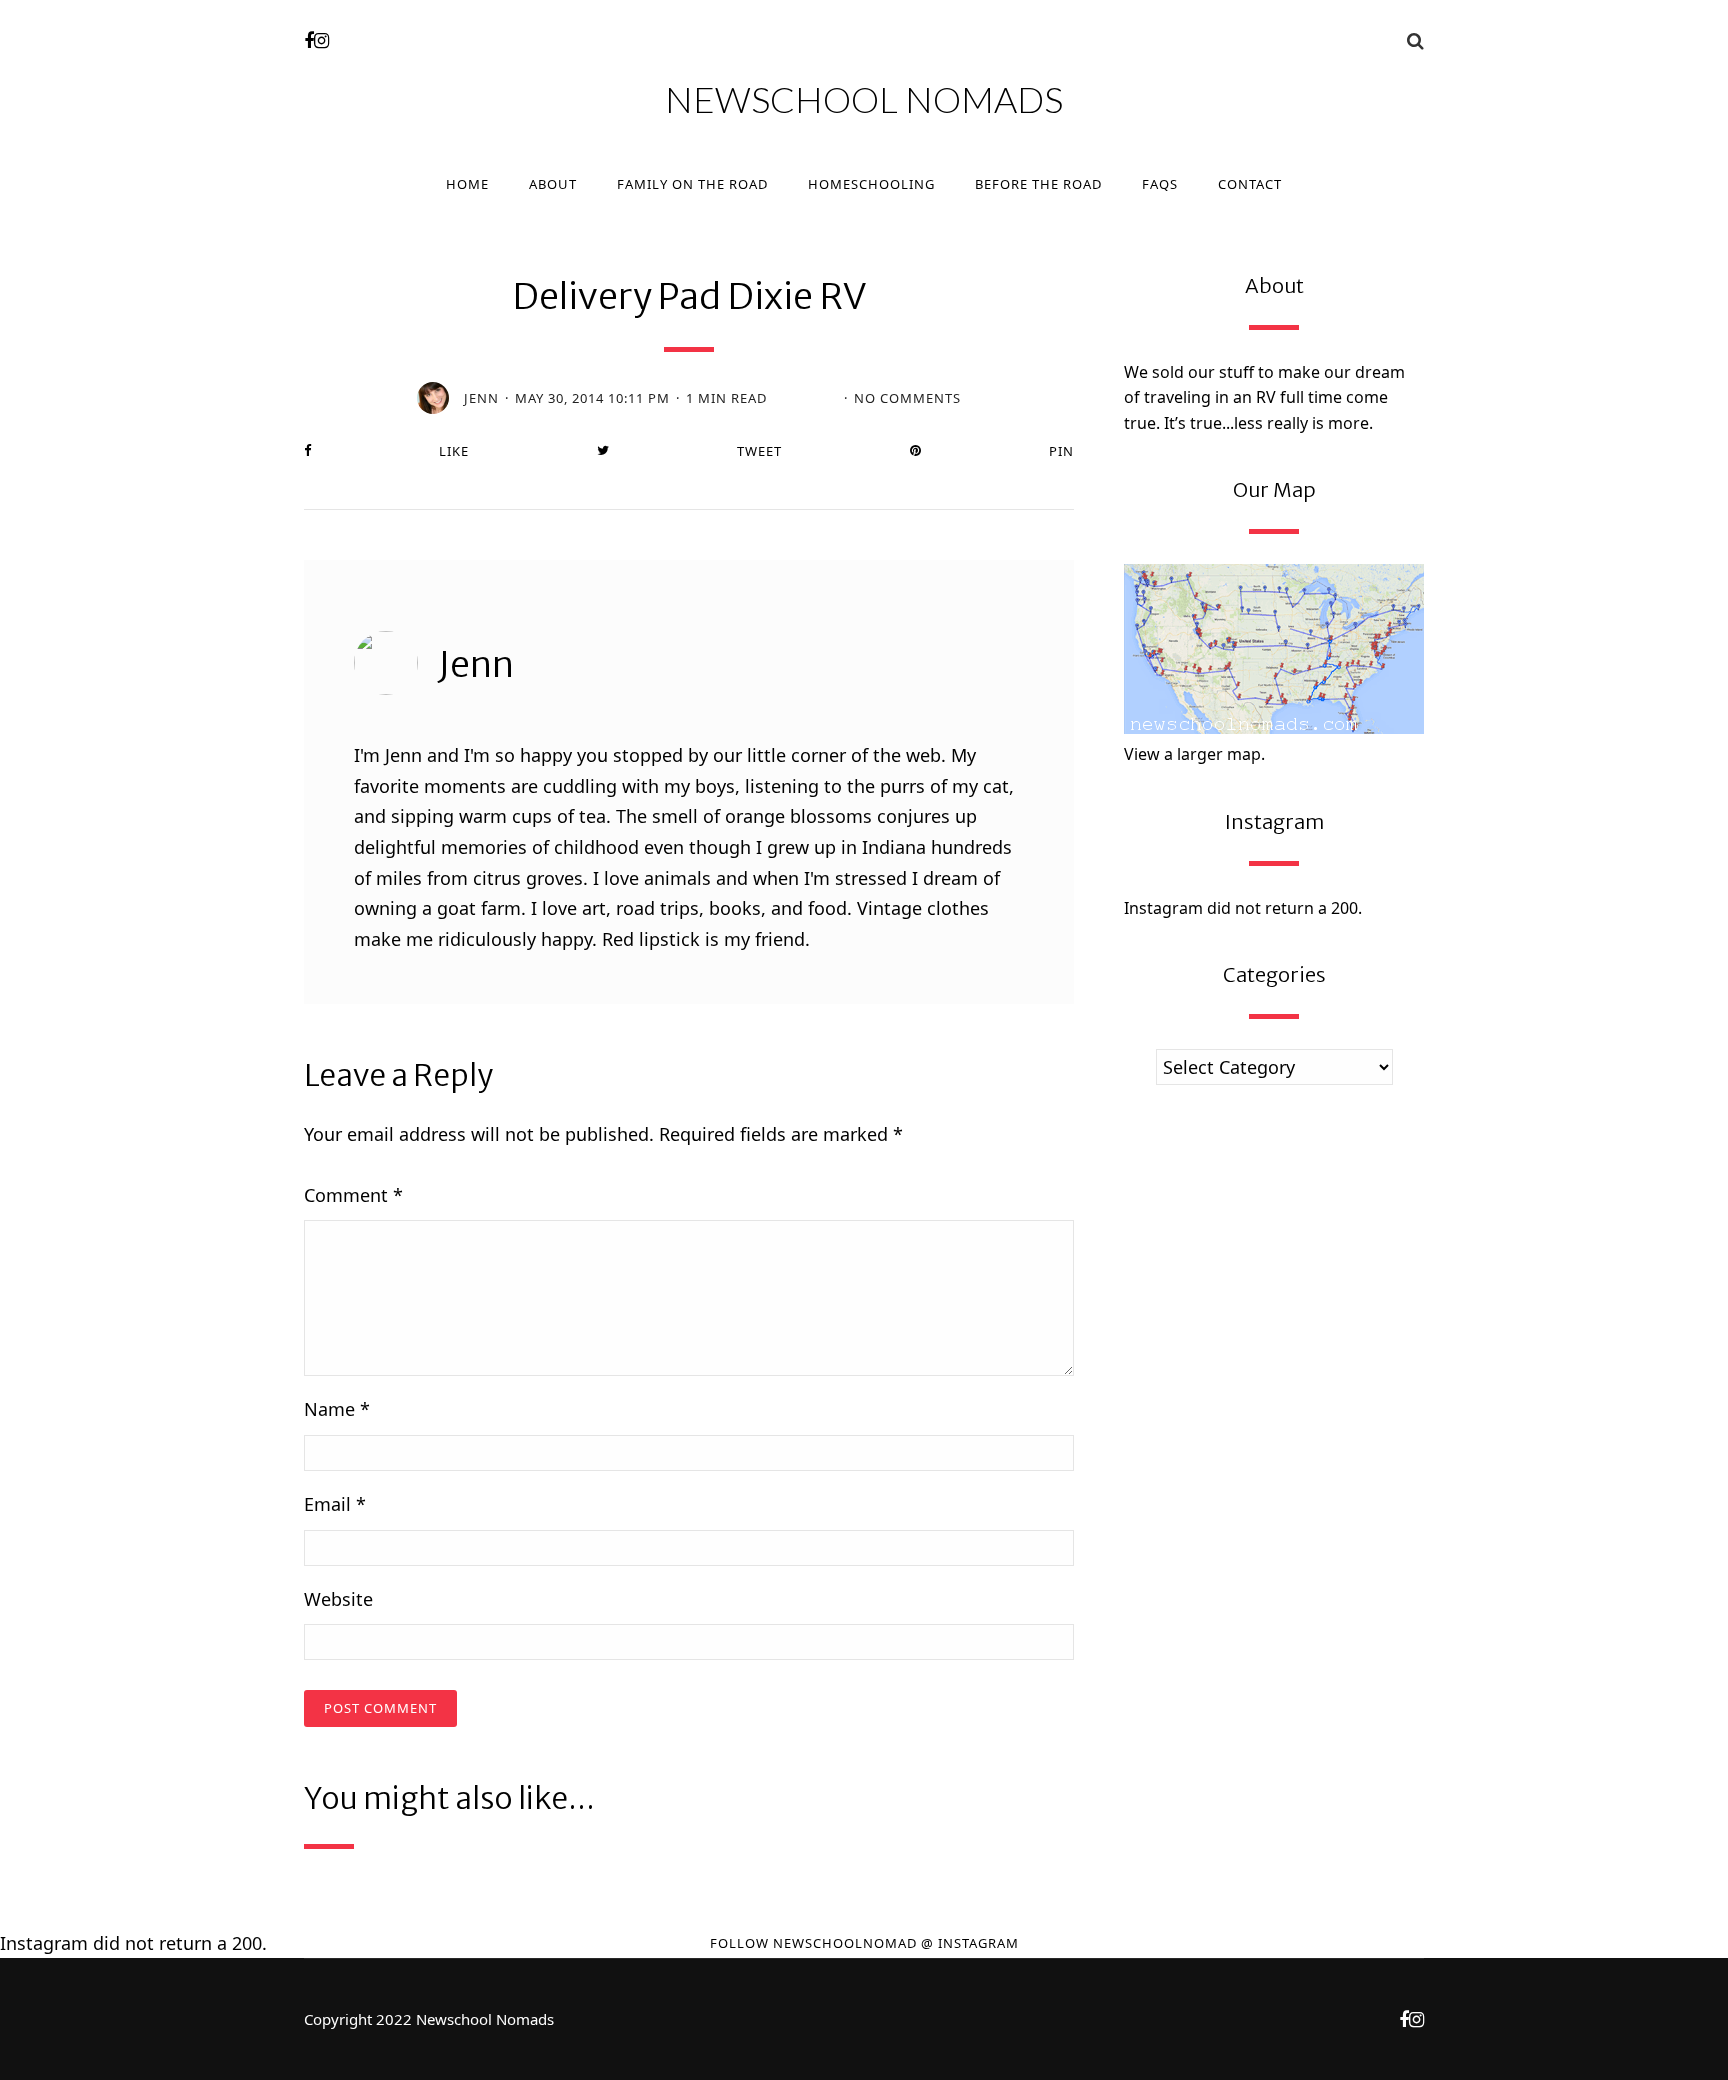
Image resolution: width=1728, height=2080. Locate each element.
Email (335, 1504)
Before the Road (1038, 184)
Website (338, 1599)
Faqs (1160, 184)
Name (337, 1409)
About (553, 184)
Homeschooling (871, 184)
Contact (1250, 184)
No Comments (907, 398)
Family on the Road (692, 184)
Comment (353, 1195)
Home (467, 184)
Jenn (481, 398)
